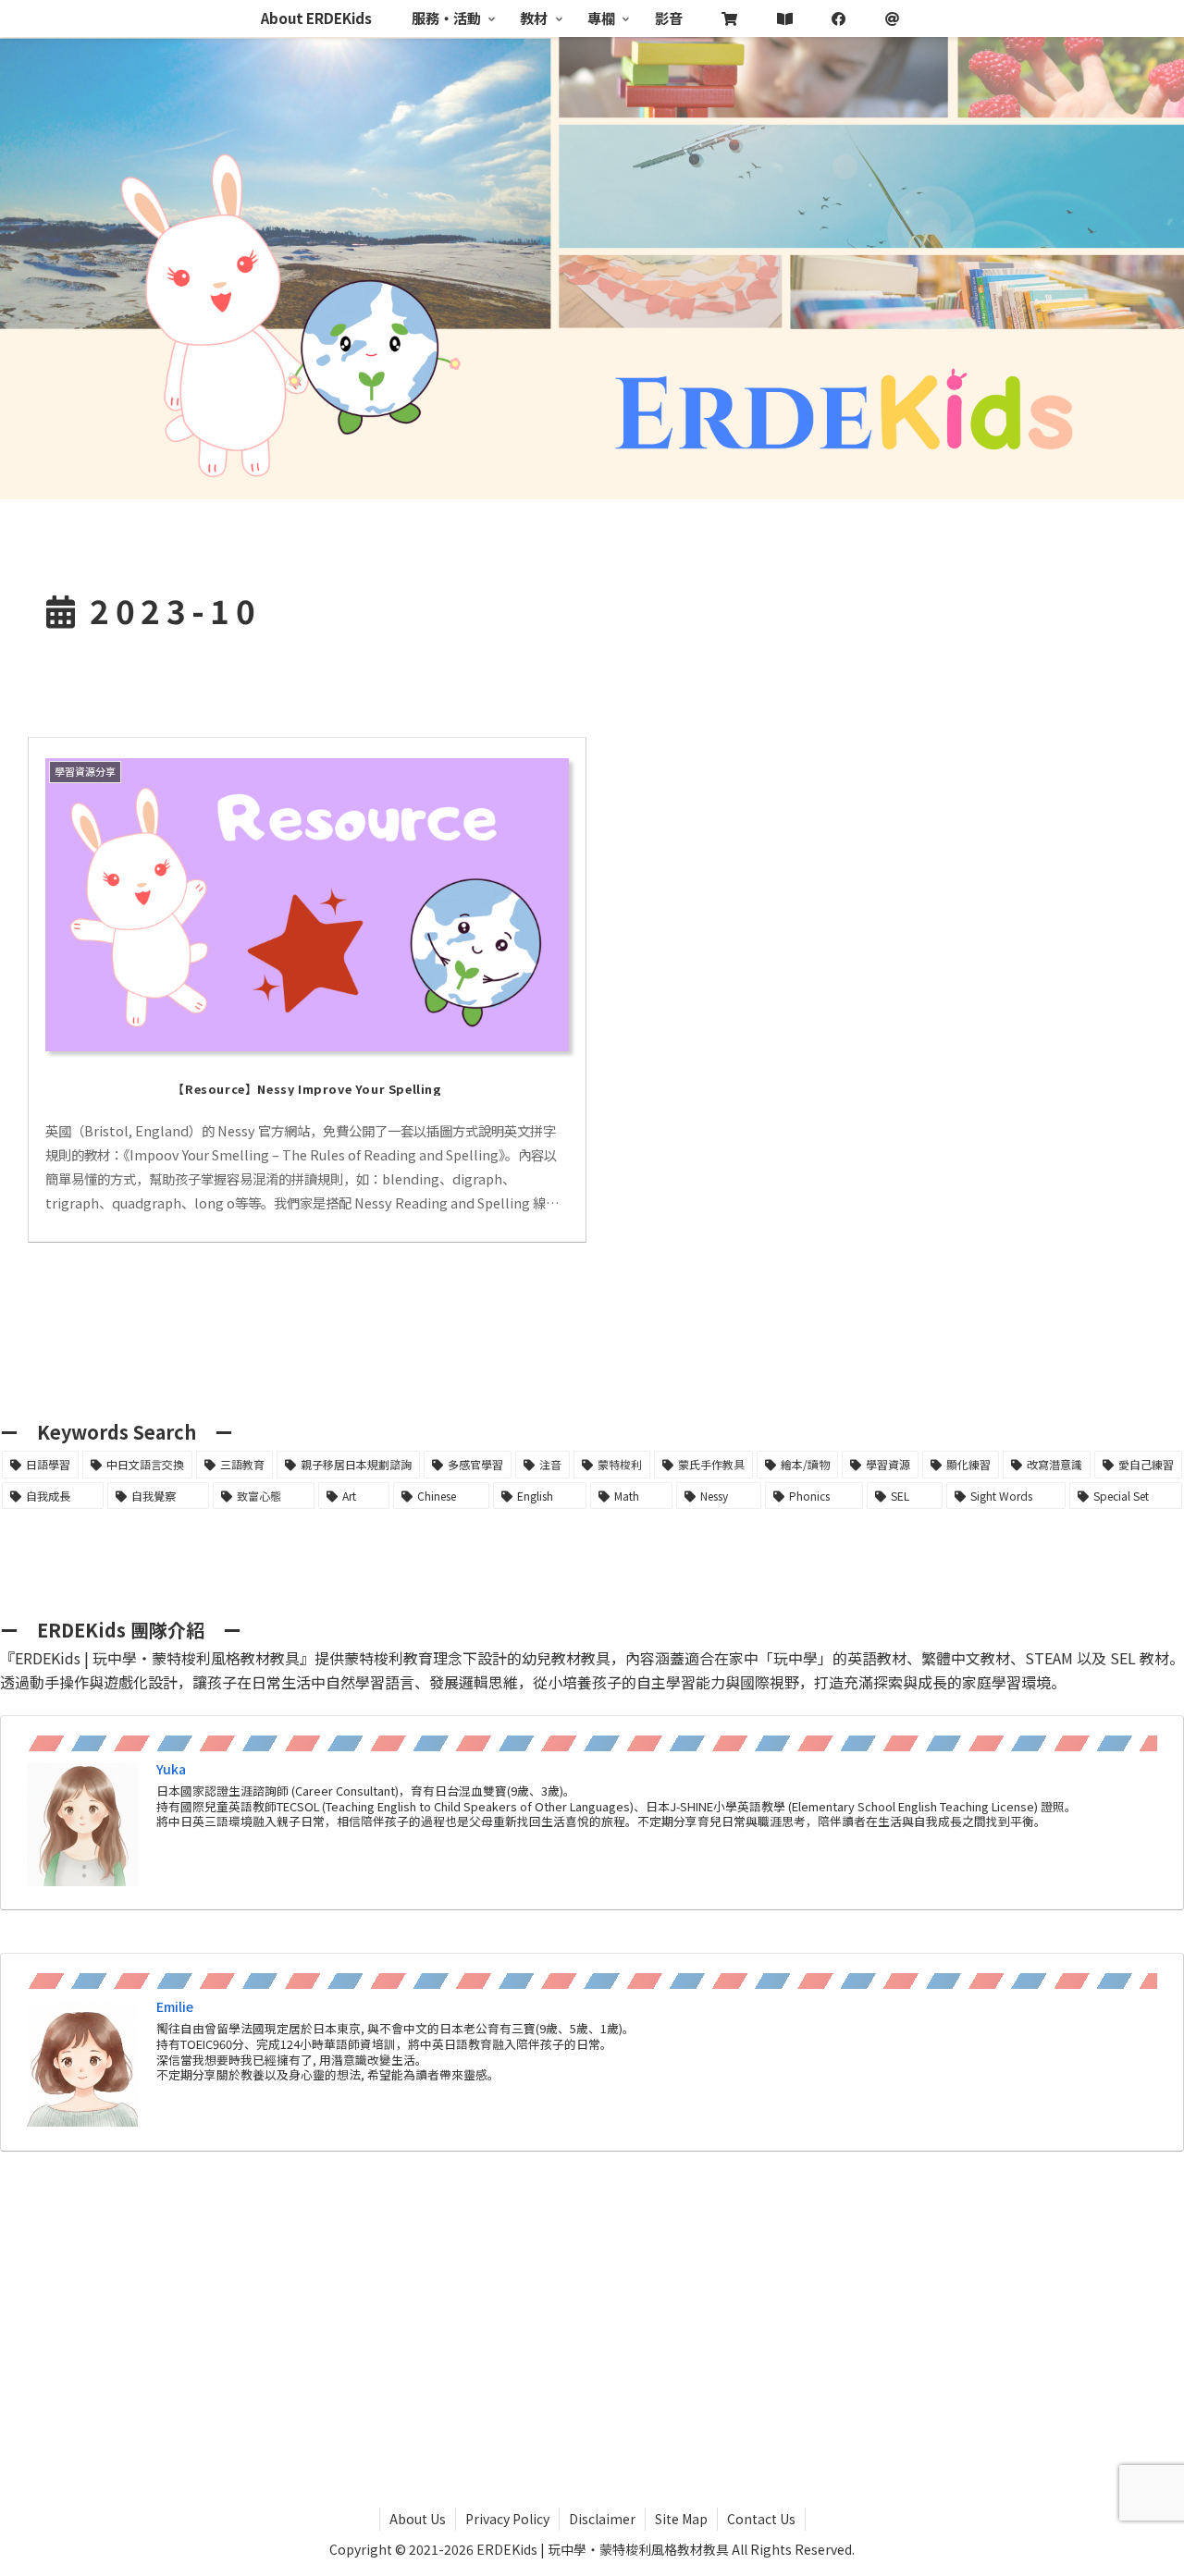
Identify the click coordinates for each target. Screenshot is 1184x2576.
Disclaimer (602, 2519)
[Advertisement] (592, 2311)
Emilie (175, 2006)
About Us (418, 2519)
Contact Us (761, 2519)
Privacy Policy (507, 2519)
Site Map (681, 2519)
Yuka (171, 1769)
